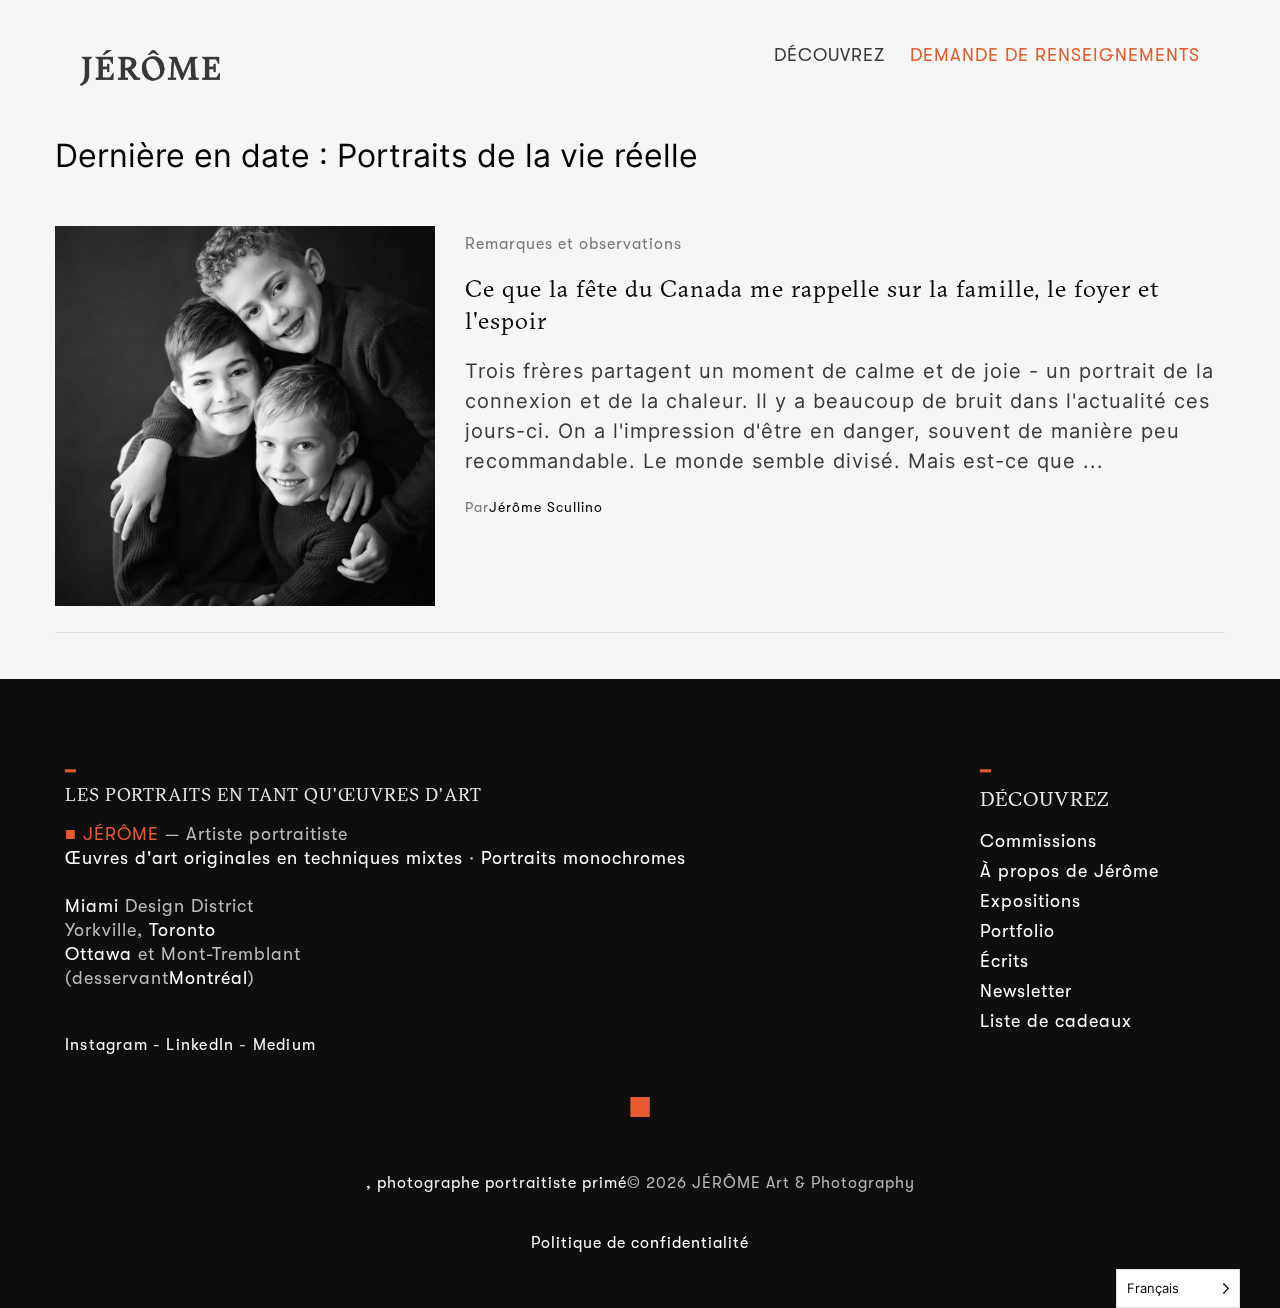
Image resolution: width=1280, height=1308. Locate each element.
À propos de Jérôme (1069, 871)
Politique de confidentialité (640, 1243)
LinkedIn (200, 1045)
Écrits (1004, 961)
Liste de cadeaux (1056, 1021)
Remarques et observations (573, 244)
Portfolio (1017, 931)
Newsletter (1026, 991)
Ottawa (98, 954)
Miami (92, 906)
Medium (284, 1045)
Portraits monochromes (583, 858)
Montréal (208, 978)
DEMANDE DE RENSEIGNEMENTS (1055, 55)
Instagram (106, 1045)
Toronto (182, 930)
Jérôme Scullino (546, 507)
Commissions (1038, 841)
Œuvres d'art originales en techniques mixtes (264, 858)
